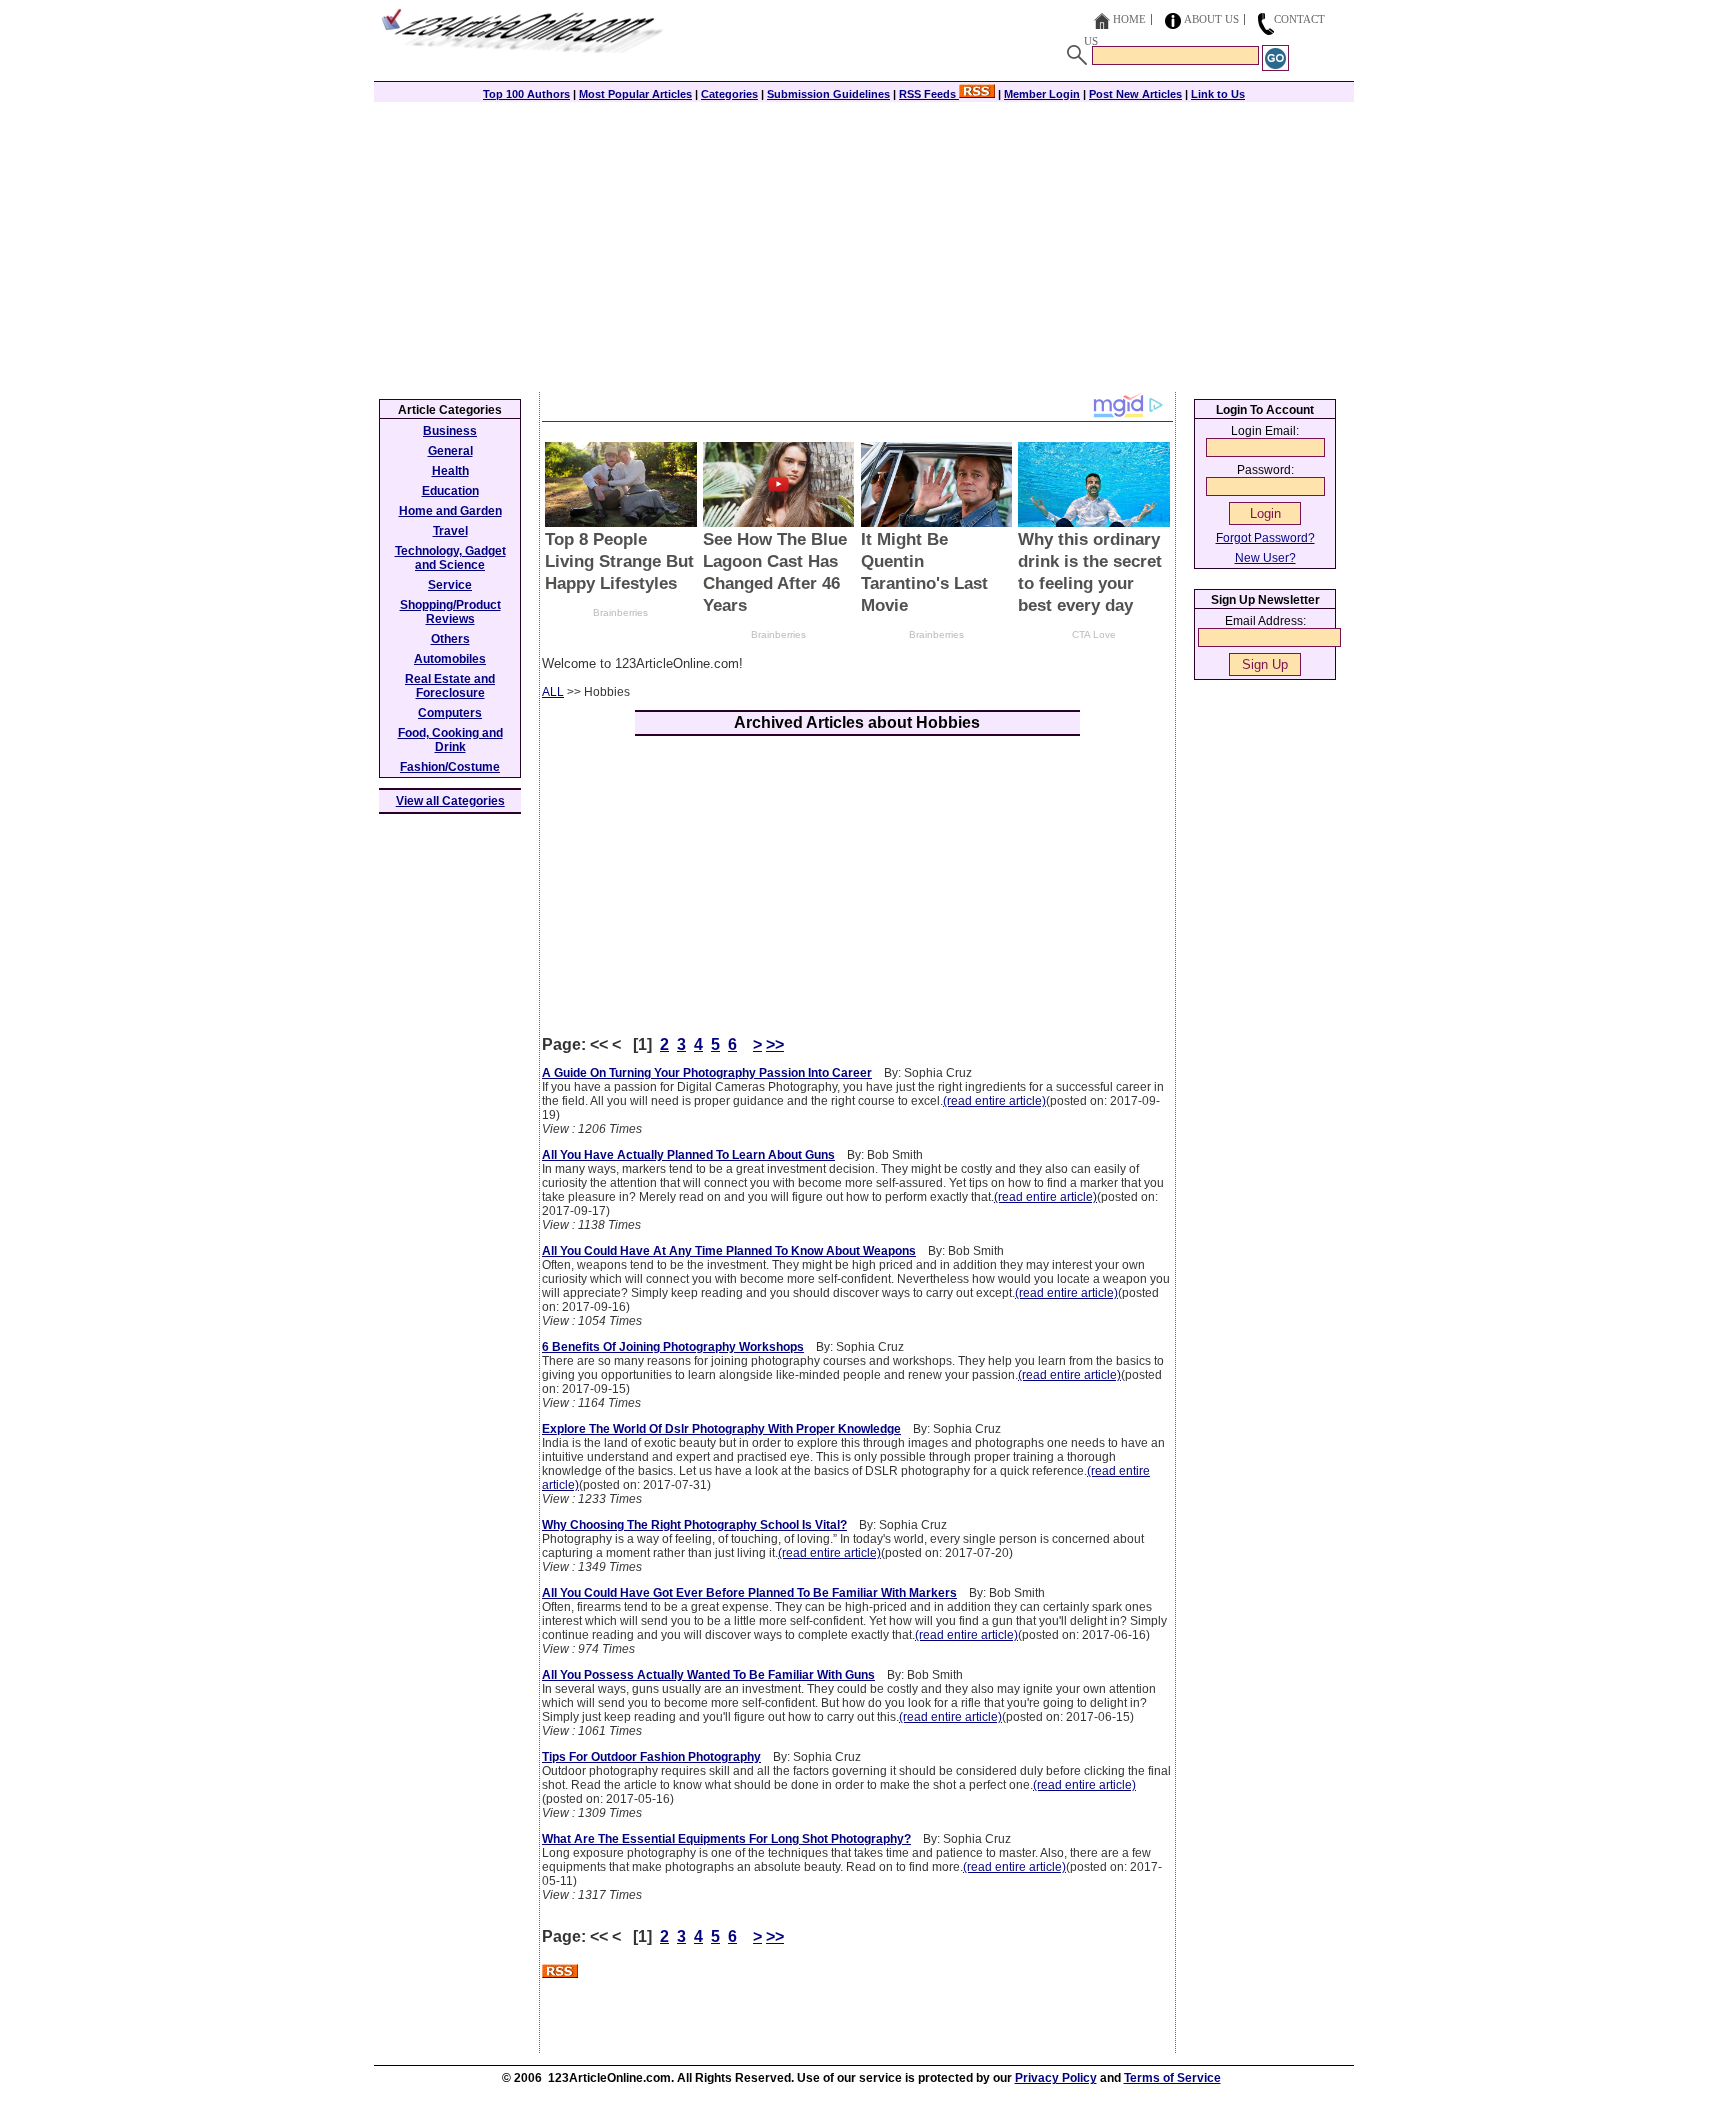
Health (450, 471)
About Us (1211, 19)
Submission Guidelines (828, 94)
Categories (729, 94)
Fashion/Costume (450, 767)
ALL (553, 692)
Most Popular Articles (635, 94)
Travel (450, 531)
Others (450, 639)
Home (1129, 19)
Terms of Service (1172, 2078)
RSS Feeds (929, 94)
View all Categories (450, 801)
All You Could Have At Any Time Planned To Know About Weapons (729, 1251)
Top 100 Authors (526, 94)
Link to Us (1218, 94)
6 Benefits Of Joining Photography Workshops (673, 1347)
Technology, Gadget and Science (450, 558)
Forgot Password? (1265, 538)
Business (450, 431)
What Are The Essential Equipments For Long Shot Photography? (726, 1839)
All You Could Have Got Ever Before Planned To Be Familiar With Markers (749, 1593)
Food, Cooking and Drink (450, 740)
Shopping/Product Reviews (450, 612)
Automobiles (450, 659)
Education (450, 491)
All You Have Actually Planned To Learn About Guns (688, 1155)
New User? (1265, 558)
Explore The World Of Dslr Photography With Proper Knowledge (721, 1429)
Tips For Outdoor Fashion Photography (651, 1757)
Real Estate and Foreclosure (450, 686)
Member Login (1042, 94)
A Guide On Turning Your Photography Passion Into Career (707, 1073)
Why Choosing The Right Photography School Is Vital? (694, 1525)
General (450, 451)
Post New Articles (1135, 94)
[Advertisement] (864, 242)
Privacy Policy (1056, 2078)
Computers (450, 713)
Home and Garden (450, 511)
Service (450, 585)
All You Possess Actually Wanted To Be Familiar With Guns (708, 1675)
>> (775, 1044)
